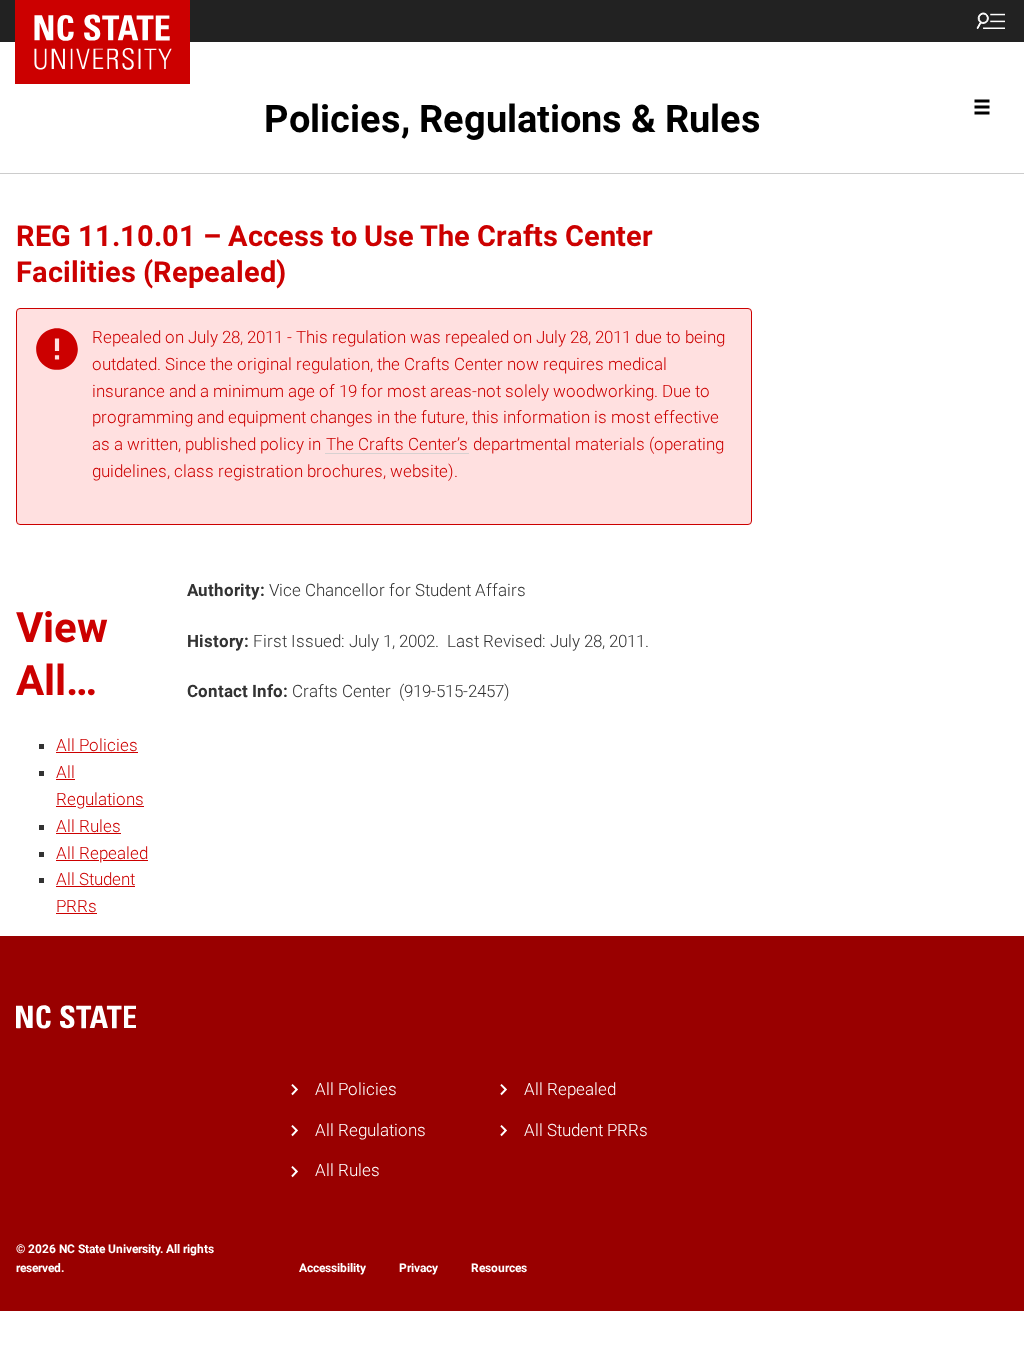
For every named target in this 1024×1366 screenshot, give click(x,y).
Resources (499, 1268)
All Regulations (370, 1130)
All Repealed (102, 853)
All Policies (97, 745)
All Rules (88, 826)
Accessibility (332, 1268)
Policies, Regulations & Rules (512, 119)
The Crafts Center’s (397, 444)
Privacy (418, 1268)
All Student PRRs (586, 1130)
